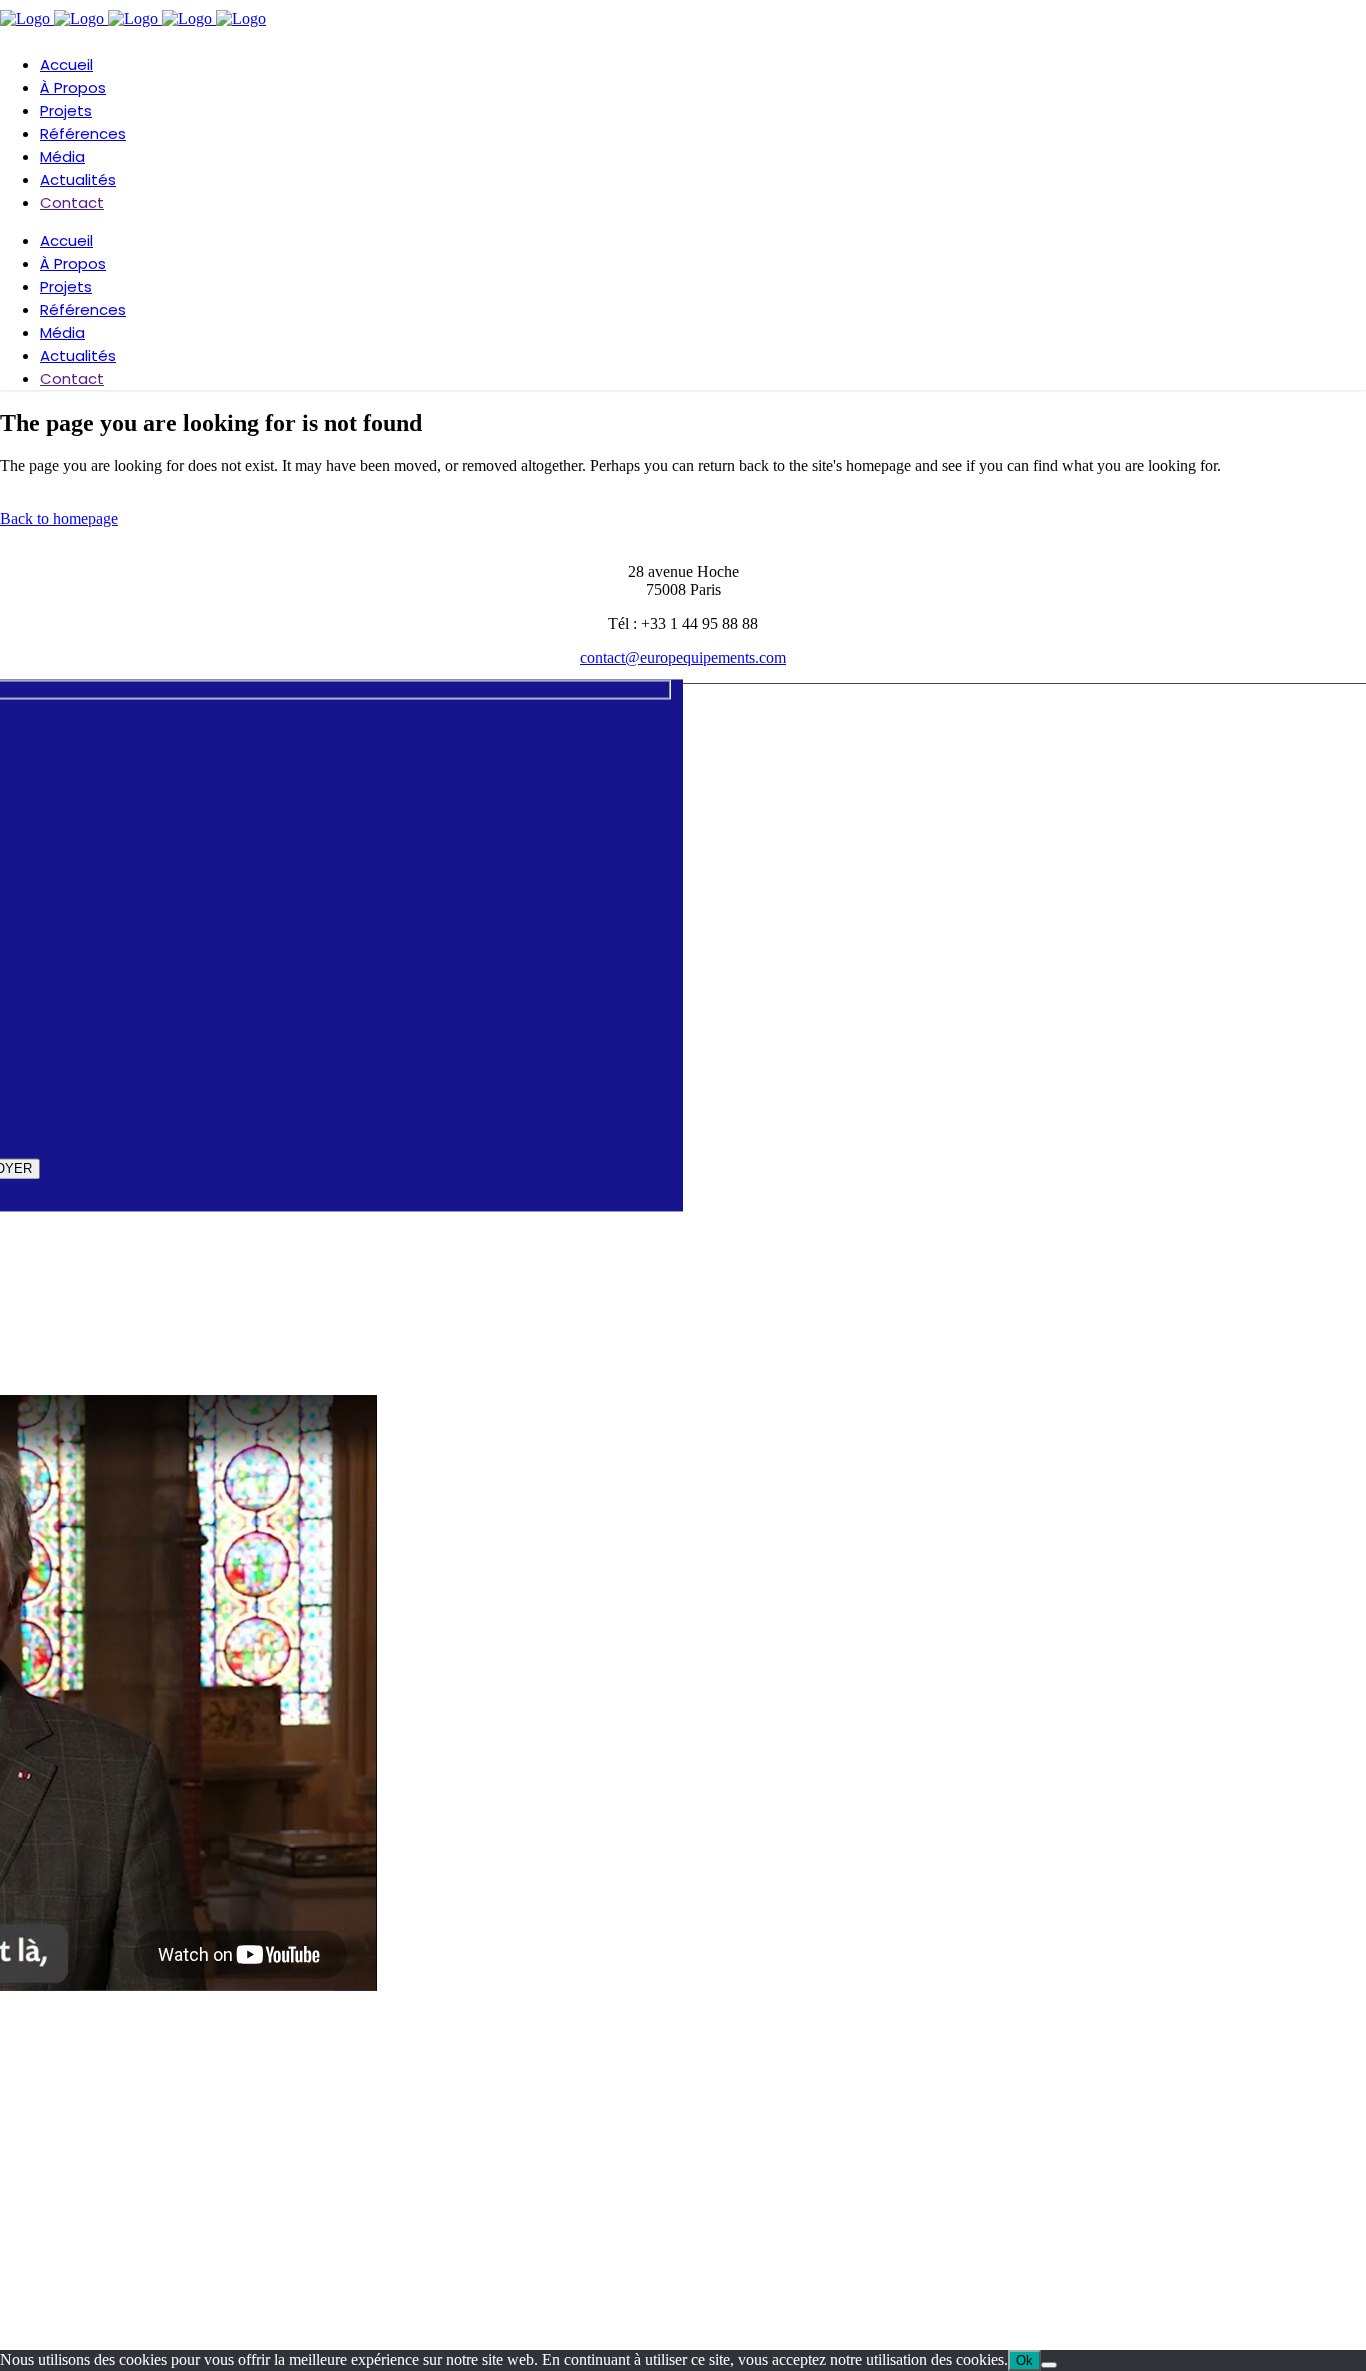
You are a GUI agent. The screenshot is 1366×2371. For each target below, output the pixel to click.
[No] (1049, 2365)
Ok (1024, 2360)
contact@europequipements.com (683, 657)
